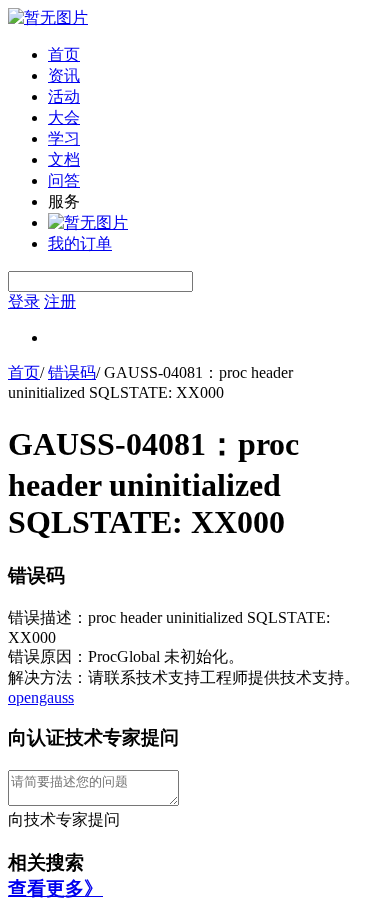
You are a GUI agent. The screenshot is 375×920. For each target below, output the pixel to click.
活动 (64, 96)
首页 (64, 54)
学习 (64, 138)
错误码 (72, 372)
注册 (60, 301)
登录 (24, 301)
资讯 (64, 75)
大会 (64, 117)
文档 (64, 159)
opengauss (41, 697)
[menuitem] (207, 55)
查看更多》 (55, 888)
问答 (64, 180)
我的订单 (80, 243)
